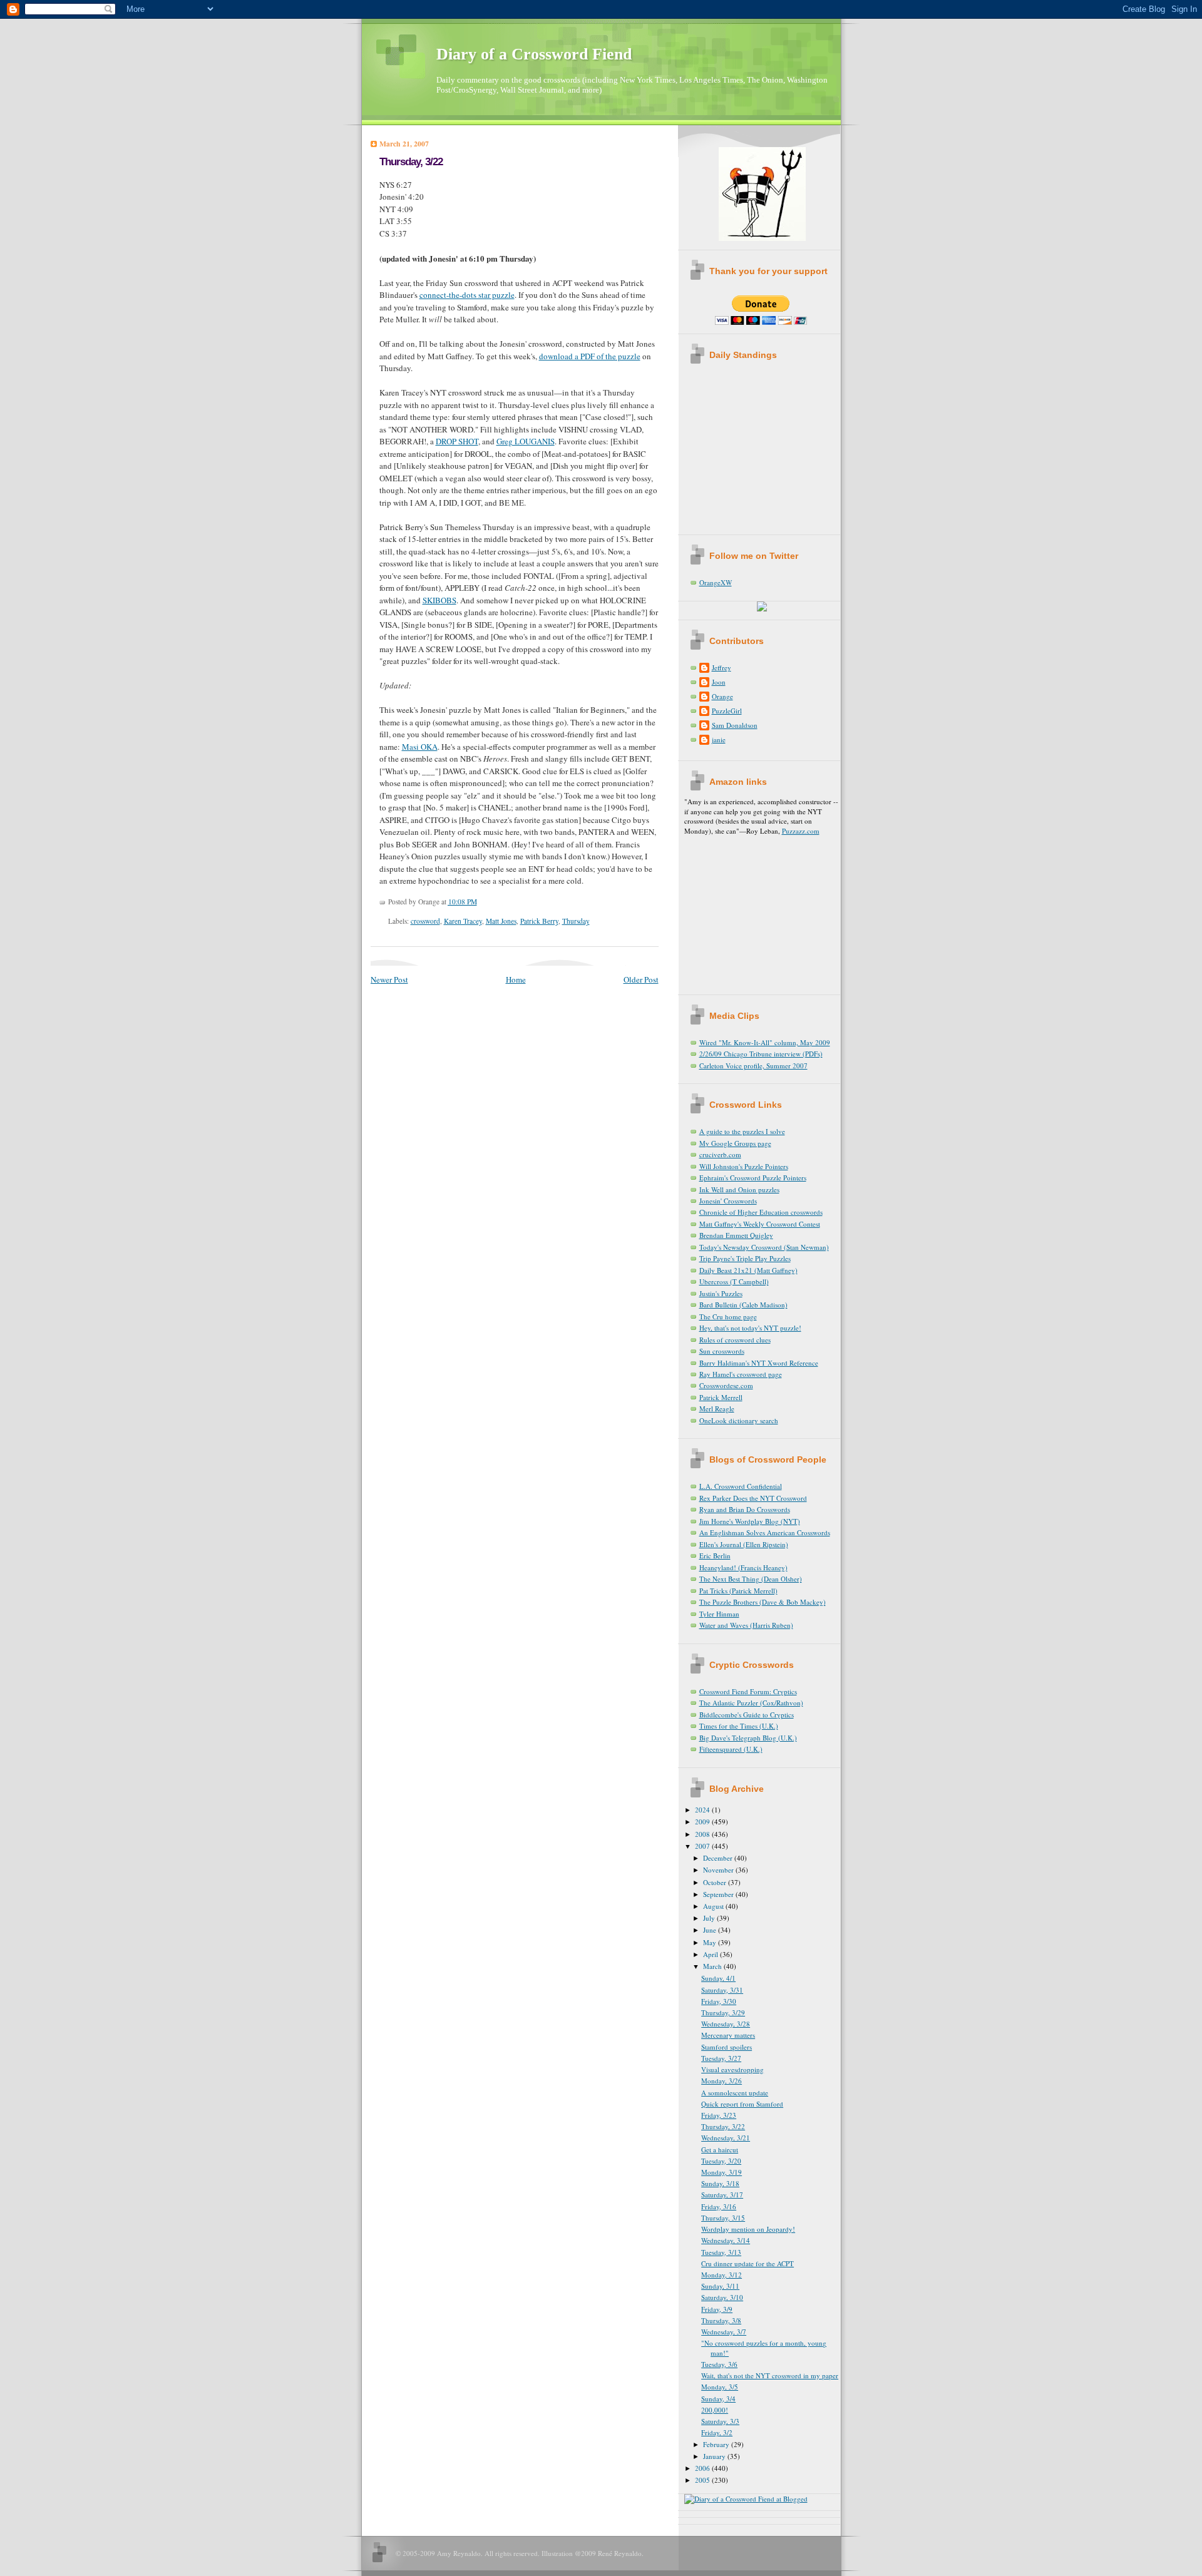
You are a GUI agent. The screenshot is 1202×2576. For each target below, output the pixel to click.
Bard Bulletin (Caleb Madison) (743, 1305)
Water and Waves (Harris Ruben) (746, 1625)
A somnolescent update (735, 2093)
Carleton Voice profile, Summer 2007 (753, 1066)
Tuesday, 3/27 (721, 2058)
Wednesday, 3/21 (726, 2138)
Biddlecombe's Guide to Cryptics (747, 1715)
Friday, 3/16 (719, 2206)
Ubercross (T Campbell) (734, 1281)
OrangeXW (716, 582)
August (714, 1906)
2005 (703, 2480)
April (711, 1954)
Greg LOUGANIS (526, 441)
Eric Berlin (715, 1556)
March (713, 1966)
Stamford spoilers (727, 2047)
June (711, 1930)
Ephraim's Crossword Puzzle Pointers (753, 1178)
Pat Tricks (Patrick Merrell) (738, 1591)
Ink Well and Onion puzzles (739, 1189)
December (719, 1858)
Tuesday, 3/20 (721, 2161)
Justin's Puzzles (721, 1293)
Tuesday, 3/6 (719, 2364)
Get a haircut (720, 2149)
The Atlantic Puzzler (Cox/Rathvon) (751, 1703)
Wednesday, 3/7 (724, 2332)
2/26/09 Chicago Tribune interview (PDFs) (761, 1054)
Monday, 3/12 (722, 2275)
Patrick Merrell (721, 1397)
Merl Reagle (717, 1408)
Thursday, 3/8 (721, 2320)
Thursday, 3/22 (411, 162)
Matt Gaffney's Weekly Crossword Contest (760, 1224)
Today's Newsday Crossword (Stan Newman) (764, 1247)
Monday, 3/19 (722, 2172)
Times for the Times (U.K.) (739, 1726)
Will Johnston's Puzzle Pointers (744, 1166)
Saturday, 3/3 (720, 2421)
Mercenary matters (728, 2035)
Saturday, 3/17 (722, 2195)
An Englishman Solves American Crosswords (765, 1532)
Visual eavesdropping (732, 2069)
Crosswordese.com (726, 1385)
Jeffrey (722, 667)
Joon (719, 682)
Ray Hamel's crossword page (741, 1374)
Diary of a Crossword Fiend (534, 54)
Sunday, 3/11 (720, 2286)
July (710, 1918)
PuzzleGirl (727, 711)
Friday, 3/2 (717, 2432)
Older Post (641, 979)
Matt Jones (501, 921)
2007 (703, 1846)
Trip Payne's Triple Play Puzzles (745, 1258)
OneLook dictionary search (739, 1420)
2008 (703, 1834)
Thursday (576, 921)
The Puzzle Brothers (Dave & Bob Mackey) (763, 1602)
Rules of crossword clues (735, 1340)
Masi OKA (420, 747)
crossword (425, 921)
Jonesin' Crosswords (728, 1201)
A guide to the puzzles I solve (742, 1131)
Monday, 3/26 (722, 2081)
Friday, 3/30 (719, 2001)
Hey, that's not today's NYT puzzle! (750, 1328)
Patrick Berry (539, 921)
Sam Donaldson (735, 725)
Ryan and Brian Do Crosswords (745, 1509)
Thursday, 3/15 (723, 2218)
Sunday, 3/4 (718, 2399)
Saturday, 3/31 (722, 1990)
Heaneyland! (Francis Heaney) (743, 1567)
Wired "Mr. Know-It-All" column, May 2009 (765, 1042)
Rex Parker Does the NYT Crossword (753, 1498)
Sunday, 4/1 (718, 1978)
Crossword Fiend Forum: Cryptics (748, 1691)
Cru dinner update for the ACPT (747, 2263)
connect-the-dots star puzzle (467, 295)
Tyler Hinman (719, 1614)
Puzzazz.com (801, 831)
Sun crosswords (722, 1351)
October (716, 1882)
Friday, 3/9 (717, 2309)
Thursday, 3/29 (723, 2012)
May (711, 1942)
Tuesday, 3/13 (721, 2252)
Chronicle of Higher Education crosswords (761, 1212)
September (719, 1894)
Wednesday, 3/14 (726, 2240)
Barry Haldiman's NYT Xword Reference (759, 1363)
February (717, 2444)
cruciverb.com (720, 1154)
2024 (703, 1810)
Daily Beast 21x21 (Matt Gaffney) (748, 1270)
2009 (703, 1822)
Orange (722, 696)
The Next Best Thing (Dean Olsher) (751, 1579)
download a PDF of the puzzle (590, 356)
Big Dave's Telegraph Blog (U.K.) (748, 1738)
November (719, 1870)
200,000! (715, 2410)
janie (719, 739)
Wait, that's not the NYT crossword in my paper (770, 2375)
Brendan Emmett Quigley (736, 1235)
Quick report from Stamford (742, 2104)
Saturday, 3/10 (722, 2297)
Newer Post (389, 979)
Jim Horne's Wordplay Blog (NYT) (750, 1521)
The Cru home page (728, 1316)
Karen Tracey (463, 921)
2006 (703, 2468)
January (715, 2456)
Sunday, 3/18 (720, 2183)
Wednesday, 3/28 (726, 2024)
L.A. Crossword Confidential (741, 1486)
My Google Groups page (735, 1143)
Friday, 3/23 (719, 2115)
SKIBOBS (439, 600)
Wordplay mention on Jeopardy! (748, 2229)
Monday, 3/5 (720, 2387)
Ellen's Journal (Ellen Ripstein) (744, 1544)
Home (516, 979)
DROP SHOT (457, 441)
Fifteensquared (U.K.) (731, 1749)
